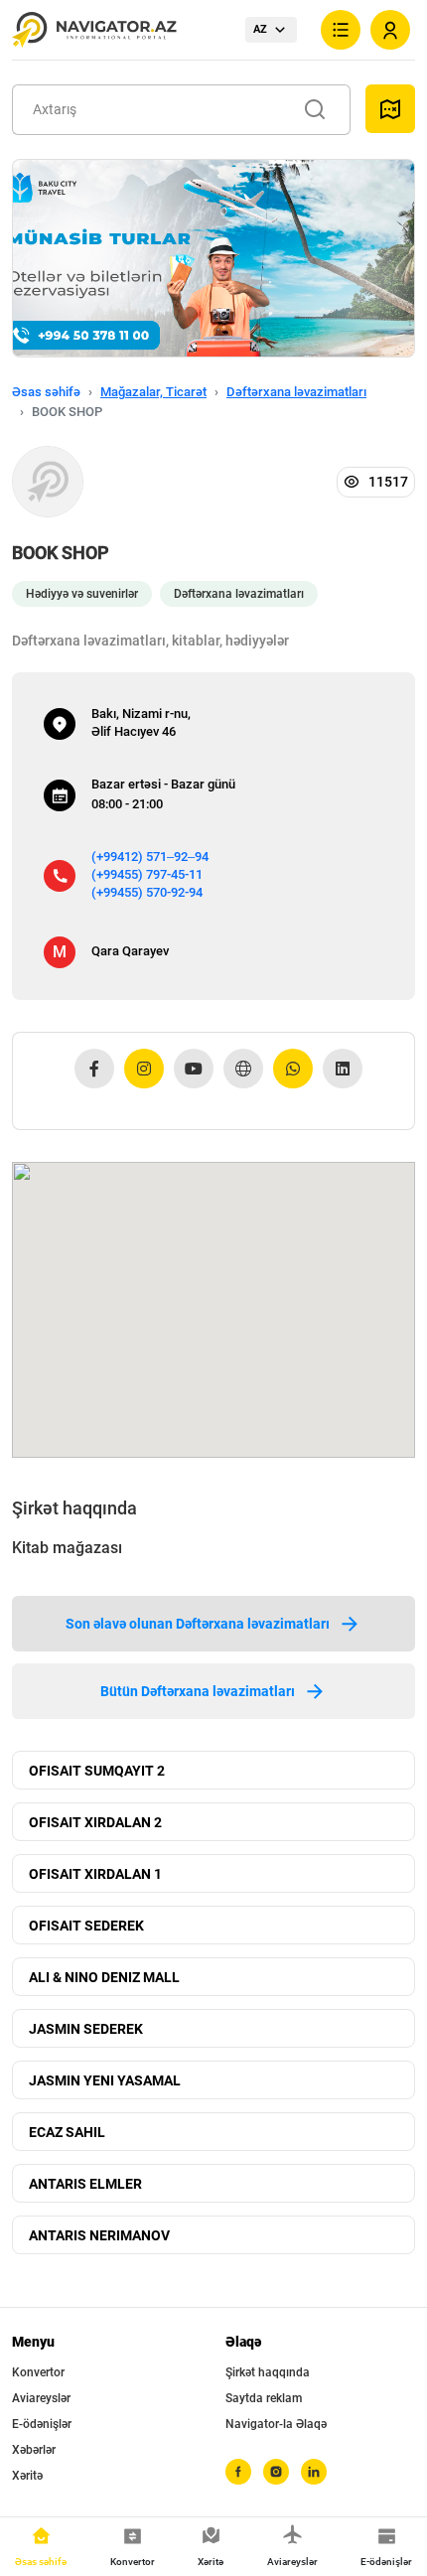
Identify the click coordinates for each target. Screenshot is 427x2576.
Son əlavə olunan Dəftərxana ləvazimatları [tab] (198, 1624)
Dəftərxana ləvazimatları (296, 392)
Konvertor (38, 2372)
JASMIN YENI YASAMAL (105, 2080)
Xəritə (27, 2476)
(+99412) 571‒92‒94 (150, 857)
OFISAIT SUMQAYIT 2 (97, 1771)
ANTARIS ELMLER (85, 2184)
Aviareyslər (41, 2398)
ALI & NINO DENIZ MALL (104, 1977)
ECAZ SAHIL (67, 2132)
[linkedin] (314, 2472)
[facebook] (238, 2472)
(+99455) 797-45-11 (147, 874)
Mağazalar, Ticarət (153, 392)
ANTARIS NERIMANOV (99, 2235)
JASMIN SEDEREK (86, 2029)
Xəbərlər (34, 2450)
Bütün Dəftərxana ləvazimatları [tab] (198, 1691)
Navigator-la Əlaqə (276, 2424)
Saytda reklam (264, 2398)
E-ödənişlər (42, 2424)
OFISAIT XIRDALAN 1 (95, 1874)
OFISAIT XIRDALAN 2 (95, 1822)
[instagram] (276, 2472)
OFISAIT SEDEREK (86, 1926)
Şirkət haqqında (268, 2372)
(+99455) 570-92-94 (147, 892)
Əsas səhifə (46, 392)
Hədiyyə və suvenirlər (82, 594)
